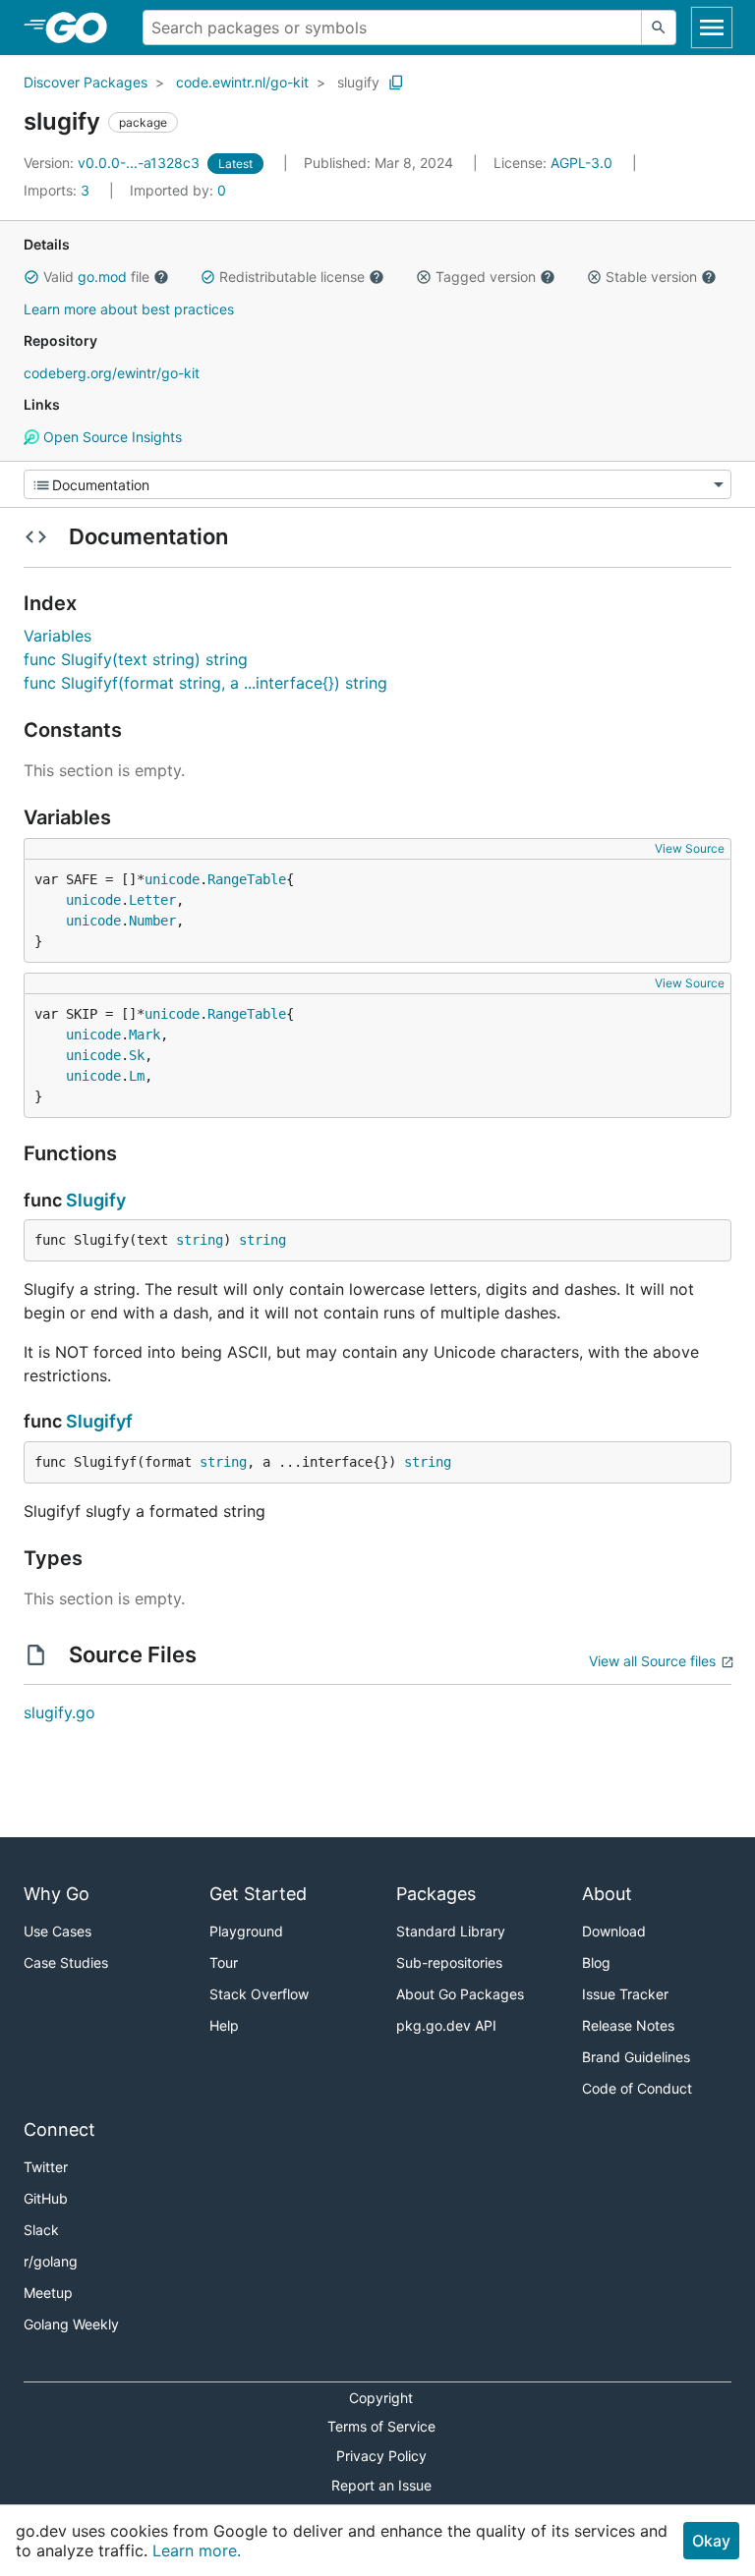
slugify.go (59, 1712)
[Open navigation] (712, 28)
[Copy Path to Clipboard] (396, 83)
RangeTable (247, 879)
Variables (58, 636)
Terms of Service (381, 2426)
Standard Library (451, 1931)
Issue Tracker (625, 1994)
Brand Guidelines (636, 2057)
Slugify (96, 1200)
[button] (31, 277)
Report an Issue (381, 2485)
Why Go (57, 1894)
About (607, 1894)
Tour (224, 1962)
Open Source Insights (111, 437)
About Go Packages (460, 1994)
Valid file (96, 277)
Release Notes (628, 2025)
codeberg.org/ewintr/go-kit (112, 373)
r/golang (51, 2261)
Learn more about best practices (129, 309)
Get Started (258, 1894)
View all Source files (652, 1661)
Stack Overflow (259, 1994)
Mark (145, 1035)
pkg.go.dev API (446, 2025)
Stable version (651, 277)
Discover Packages (86, 82)
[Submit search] (659, 28)
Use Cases (58, 1931)
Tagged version (486, 277)
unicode (172, 879)
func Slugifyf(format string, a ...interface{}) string (205, 683)
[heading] (83, 28)
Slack (41, 2230)
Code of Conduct (637, 2088)
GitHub (46, 2198)
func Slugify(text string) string (136, 659)
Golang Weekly (71, 2324)
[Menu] (377, 484)
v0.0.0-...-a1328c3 (114, 163)
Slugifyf (99, 1421)
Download (614, 1931)
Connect (59, 2129)
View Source (690, 848)
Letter (152, 900)
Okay (711, 2541)
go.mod (102, 277)
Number (152, 921)
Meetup (48, 2293)
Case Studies (66, 1962)
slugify (358, 82)
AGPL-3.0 (581, 163)
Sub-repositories (449, 1962)
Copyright (381, 2398)
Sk (137, 1055)
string (200, 1240)
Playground (246, 1931)
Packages (436, 1894)
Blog (596, 1962)
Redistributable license (292, 277)
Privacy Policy (381, 2456)
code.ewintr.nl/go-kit (242, 82)
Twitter (46, 2167)
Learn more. (197, 2550)
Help (224, 2025)
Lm (137, 1076)
